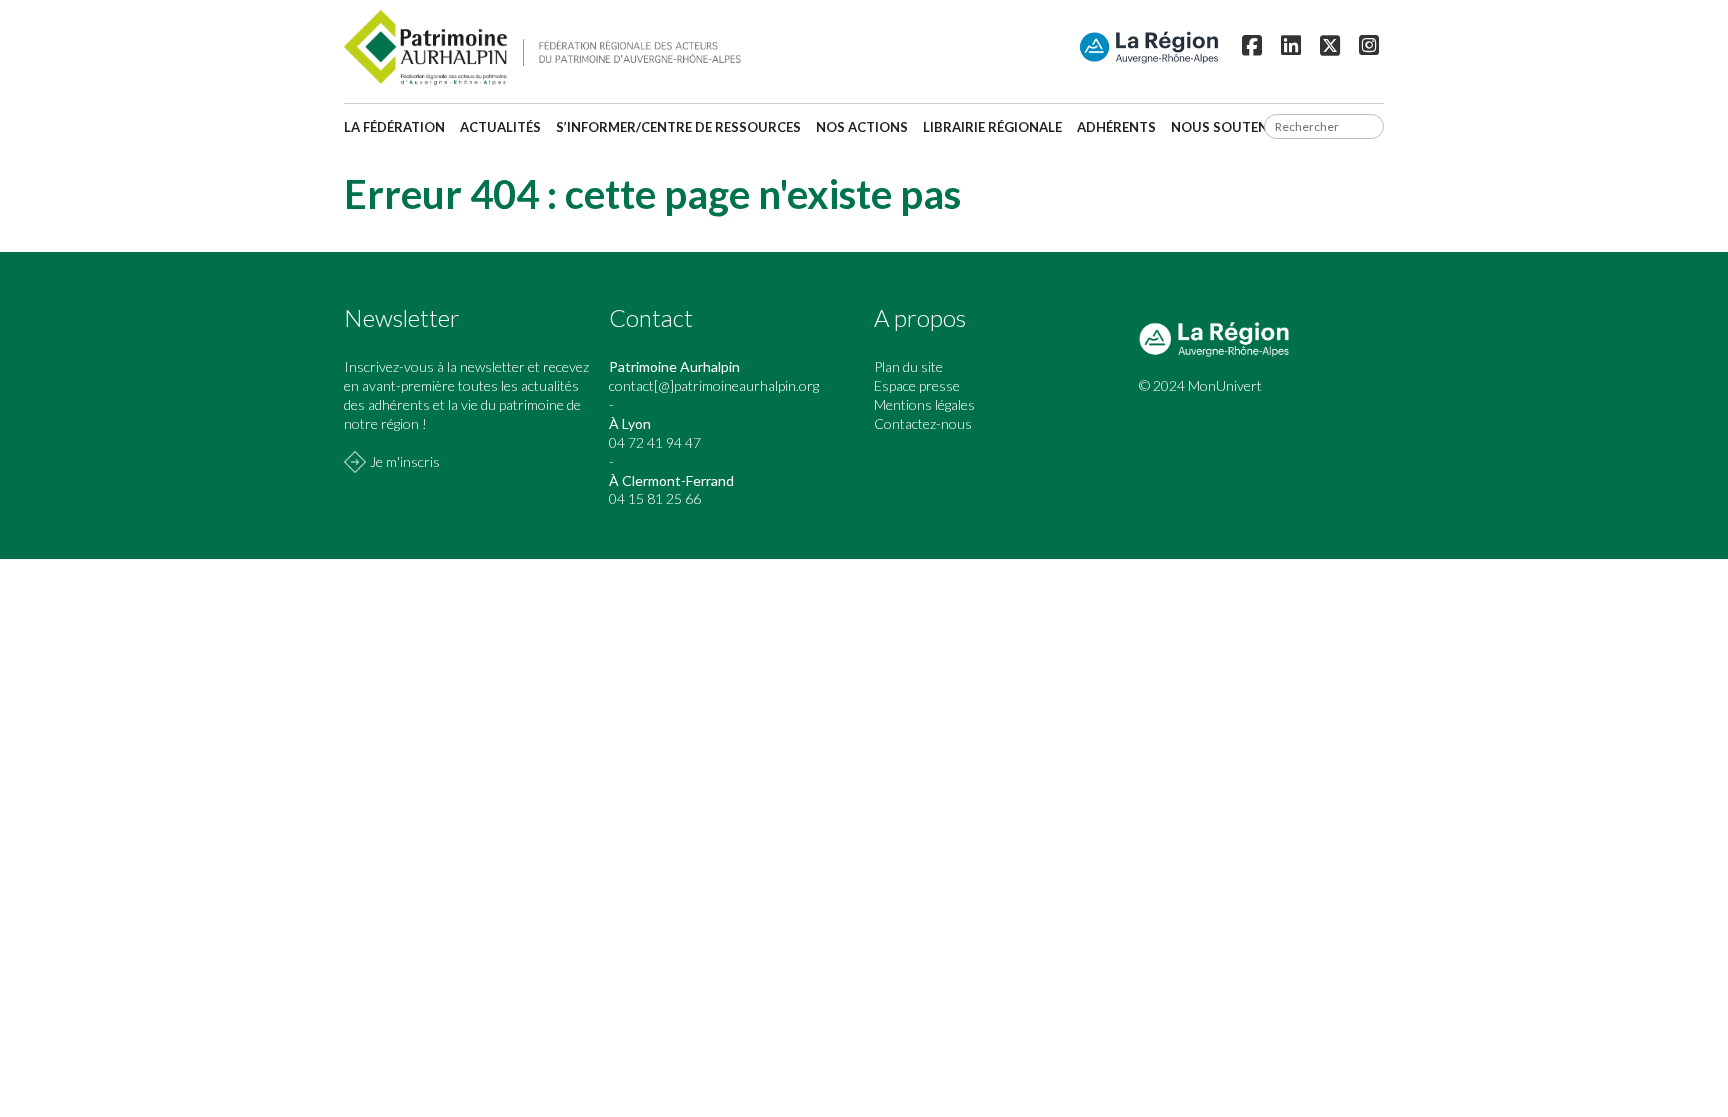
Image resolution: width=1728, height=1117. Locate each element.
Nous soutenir (1226, 127)
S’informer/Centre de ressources (678, 127)
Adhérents (1116, 127)
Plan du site (908, 366)
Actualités (500, 127)
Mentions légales (924, 404)
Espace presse (917, 385)
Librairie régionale (992, 127)
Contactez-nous (923, 423)
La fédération (394, 127)
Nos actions (862, 127)
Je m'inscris (405, 461)
